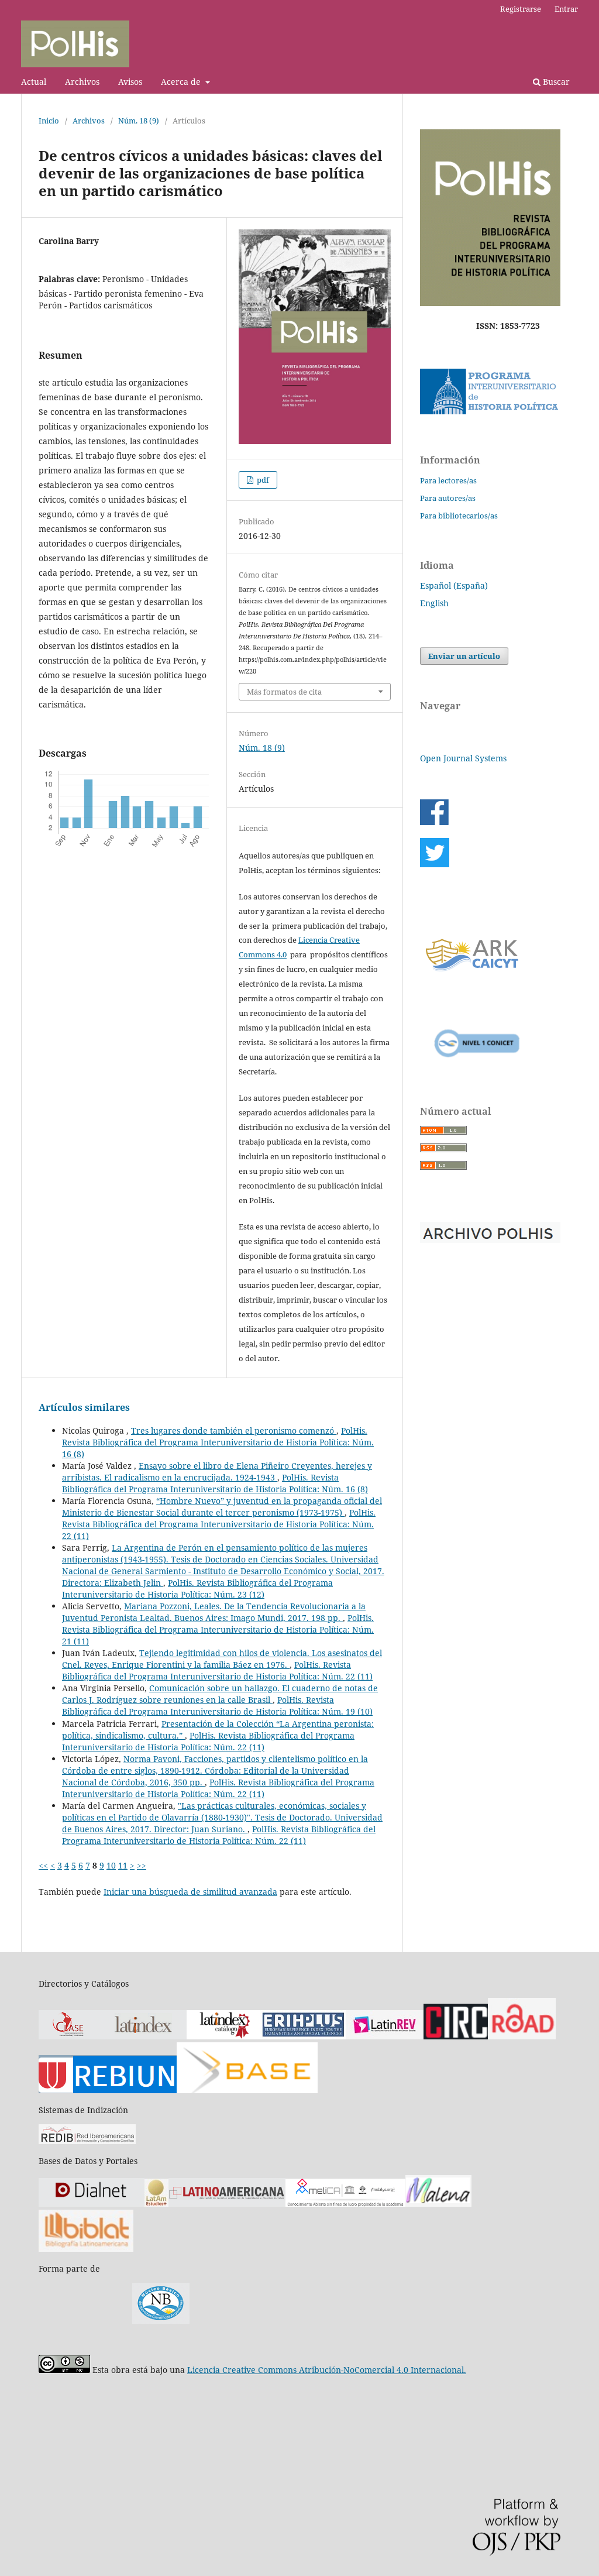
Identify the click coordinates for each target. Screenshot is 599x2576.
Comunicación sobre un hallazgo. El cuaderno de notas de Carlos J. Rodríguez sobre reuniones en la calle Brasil (220, 1694)
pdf (262, 480)
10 (111, 1865)
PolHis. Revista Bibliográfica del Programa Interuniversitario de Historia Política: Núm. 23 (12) (197, 1588)
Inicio (49, 121)
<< (43, 1865)
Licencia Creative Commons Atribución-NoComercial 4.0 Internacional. (327, 2370)
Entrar (566, 9)
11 (123, 1865)
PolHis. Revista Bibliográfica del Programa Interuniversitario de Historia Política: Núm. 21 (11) (218, 1629)
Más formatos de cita (284, 692)
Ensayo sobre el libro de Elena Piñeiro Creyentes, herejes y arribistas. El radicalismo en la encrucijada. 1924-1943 (217, 1471)
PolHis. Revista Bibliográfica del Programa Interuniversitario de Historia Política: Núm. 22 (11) (219, 1524)
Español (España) (454, 585)
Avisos (130, 82)
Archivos (82, 82)
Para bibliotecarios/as (459, 516)
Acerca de (182, 82)
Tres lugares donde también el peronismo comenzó (234, 1430)
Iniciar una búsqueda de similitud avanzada (190, 1892)
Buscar (555, 82)
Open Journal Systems (463, 758)
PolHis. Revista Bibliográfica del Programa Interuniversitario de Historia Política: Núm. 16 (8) (218, 1442)
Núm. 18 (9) (139, 121)
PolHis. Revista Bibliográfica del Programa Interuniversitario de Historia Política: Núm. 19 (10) (217, 1706)
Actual (34, 82)
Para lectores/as (448, 480)
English (434, 603)
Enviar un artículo (464, 656)
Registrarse (521, 9)
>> (142, 1865)
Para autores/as (448, 498)
